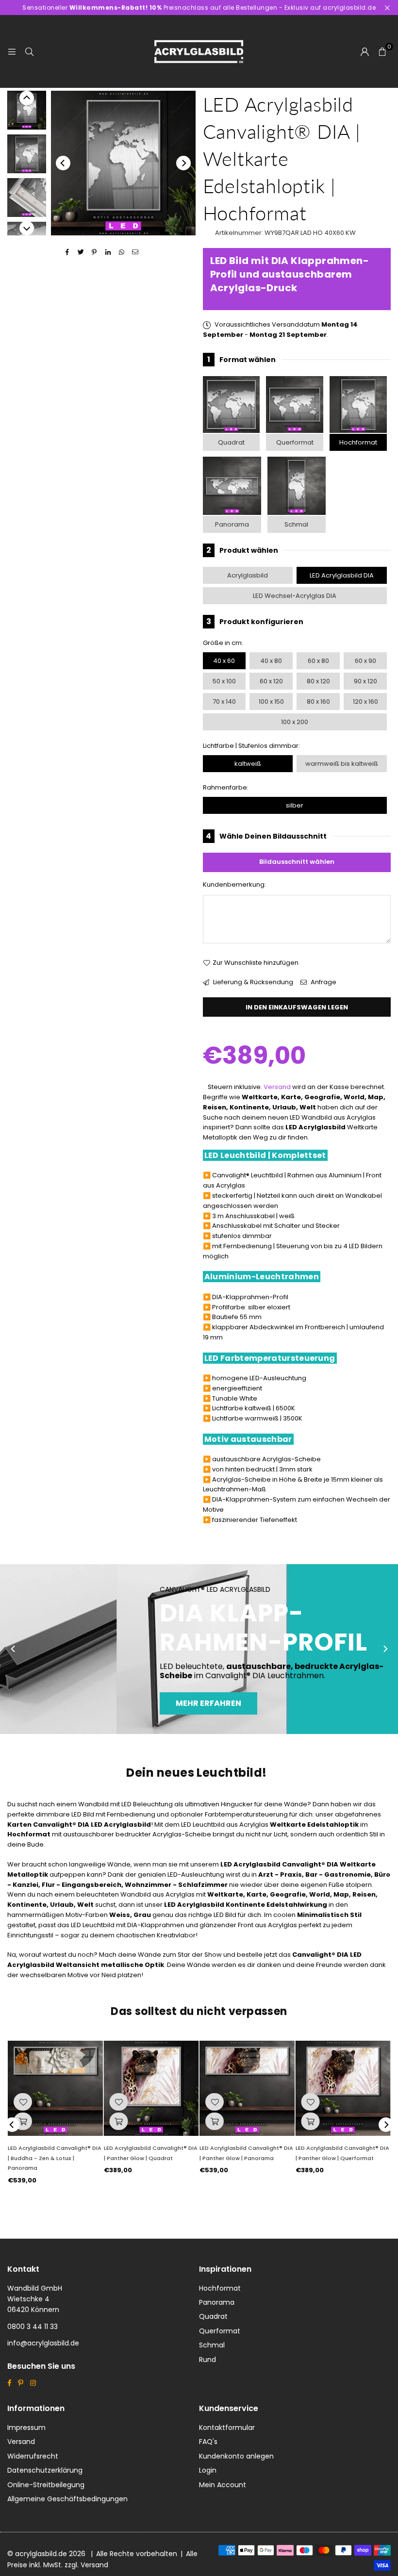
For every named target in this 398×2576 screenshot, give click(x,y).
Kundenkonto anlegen (236, 2456)
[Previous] (63, 163)
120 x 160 (365, 702)
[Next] (183, 163)
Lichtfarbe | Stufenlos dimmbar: (251, 746)
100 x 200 (295, 722)
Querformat (295, 442)
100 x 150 (271, 702)
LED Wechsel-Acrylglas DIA (295, 596)
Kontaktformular (227, 2427)
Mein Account (223, 2485)
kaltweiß (248, 764)
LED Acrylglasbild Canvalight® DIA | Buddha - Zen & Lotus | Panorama (55, 2158)
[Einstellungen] (365, 51)
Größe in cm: (223, 643)
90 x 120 (365, 681)
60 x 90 (365, 661)
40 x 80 (271, 661)
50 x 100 (224, 681)
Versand (277, 1087)
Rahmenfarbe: (226, 787)
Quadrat (231, 442)
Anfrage (323, 982)
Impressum (26, 2427)
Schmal (296, 524)
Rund (207, 2360)
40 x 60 (224, 661)
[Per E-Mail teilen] (135, 253)
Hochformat (358, 442)
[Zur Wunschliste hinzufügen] (23, 2102)
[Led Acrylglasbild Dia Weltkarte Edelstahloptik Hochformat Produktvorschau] (27, 110)
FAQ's (208, 2442)
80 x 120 (318, 681)
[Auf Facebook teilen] (67, 253)
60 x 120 (271, 681)
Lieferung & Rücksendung (252, 982)
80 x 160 (318, 702)
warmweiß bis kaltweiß (342, 764)
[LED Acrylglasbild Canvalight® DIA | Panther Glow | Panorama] (247, 2088)
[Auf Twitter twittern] (81, 253)
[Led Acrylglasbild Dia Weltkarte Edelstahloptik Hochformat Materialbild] (27, 198)
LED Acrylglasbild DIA (342, 575)
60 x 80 (318, 661)
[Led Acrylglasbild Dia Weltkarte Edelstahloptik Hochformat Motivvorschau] (27, 154)
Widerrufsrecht (33, 2456)
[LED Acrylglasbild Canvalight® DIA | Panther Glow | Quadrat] (151, 2088)
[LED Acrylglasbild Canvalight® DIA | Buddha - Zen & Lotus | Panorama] (55, 2088)
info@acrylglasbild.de (43, 2343)
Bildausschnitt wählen (297, 862)
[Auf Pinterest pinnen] (94, 253)
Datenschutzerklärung (45, 2470)
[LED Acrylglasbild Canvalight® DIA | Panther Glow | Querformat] (343, 2088)
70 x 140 (224, 702)
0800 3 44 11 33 (33, 2327)
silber (295, 805)
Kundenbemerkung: (234, 884)
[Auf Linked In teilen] (108, 253)
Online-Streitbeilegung (46, 2485)
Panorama (232, 524)
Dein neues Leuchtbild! (197, 1773)
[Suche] (29, 51)
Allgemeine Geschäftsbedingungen (67, 2499)
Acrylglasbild (248, 575)
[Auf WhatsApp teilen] (122, 253)
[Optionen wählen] (23, 2121)
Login (208, 2470)
